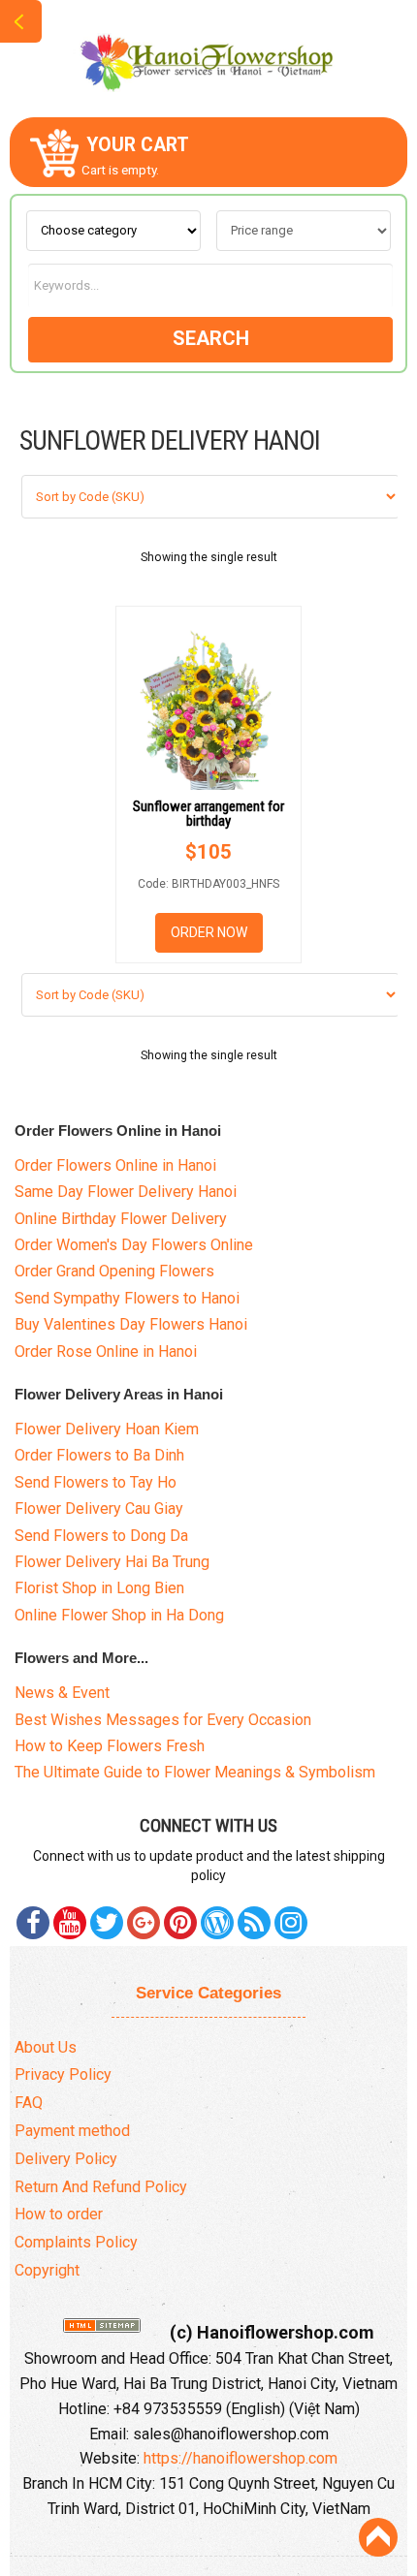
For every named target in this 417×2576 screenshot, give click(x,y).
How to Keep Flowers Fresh (110, 1746)
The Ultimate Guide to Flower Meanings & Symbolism (195, 1772)
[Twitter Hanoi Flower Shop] (107, 1923)
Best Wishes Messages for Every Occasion (163, 1720)
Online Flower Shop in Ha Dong (119, 1615)
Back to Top (378, 2537)
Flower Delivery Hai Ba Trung (112, 1562)
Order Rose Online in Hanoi (106, 1351)
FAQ (29, 2103)
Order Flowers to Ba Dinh (99, 1455)
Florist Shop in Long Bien (99, 1588)
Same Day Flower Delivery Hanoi (126, 1192)
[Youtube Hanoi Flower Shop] (70, 1923)
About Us (46, 2047)
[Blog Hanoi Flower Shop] (217, 1923)
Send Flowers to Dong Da (101, 1536)
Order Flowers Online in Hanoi (115, 1165)
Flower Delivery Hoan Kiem (107, 1429)
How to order (59, 2214)
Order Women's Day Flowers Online (134, 1245)
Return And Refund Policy (101, 2187)
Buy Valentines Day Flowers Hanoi (131, 1324)
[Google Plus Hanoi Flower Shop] (144, 1923)
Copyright (47, 2270)
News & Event (62, 1693)
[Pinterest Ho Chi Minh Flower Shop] (180, 1923)
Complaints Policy (76, 2242)
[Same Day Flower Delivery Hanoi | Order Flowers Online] (208, 57)
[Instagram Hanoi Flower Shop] (291, 1923)
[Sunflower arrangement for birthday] (208, 703)
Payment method (72, 2131)
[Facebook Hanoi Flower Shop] (33, 1923)
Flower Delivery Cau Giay (99, 1508)
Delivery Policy (66, 2159)
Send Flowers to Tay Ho (96, 1482)
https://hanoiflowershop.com (241, 2458)
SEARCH (211, 338)
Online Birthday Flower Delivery (121, 1219)
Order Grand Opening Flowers (114, 1271)
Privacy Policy (63, 2074)
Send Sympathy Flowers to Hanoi (127, 1298)
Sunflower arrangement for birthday (208, 814)
